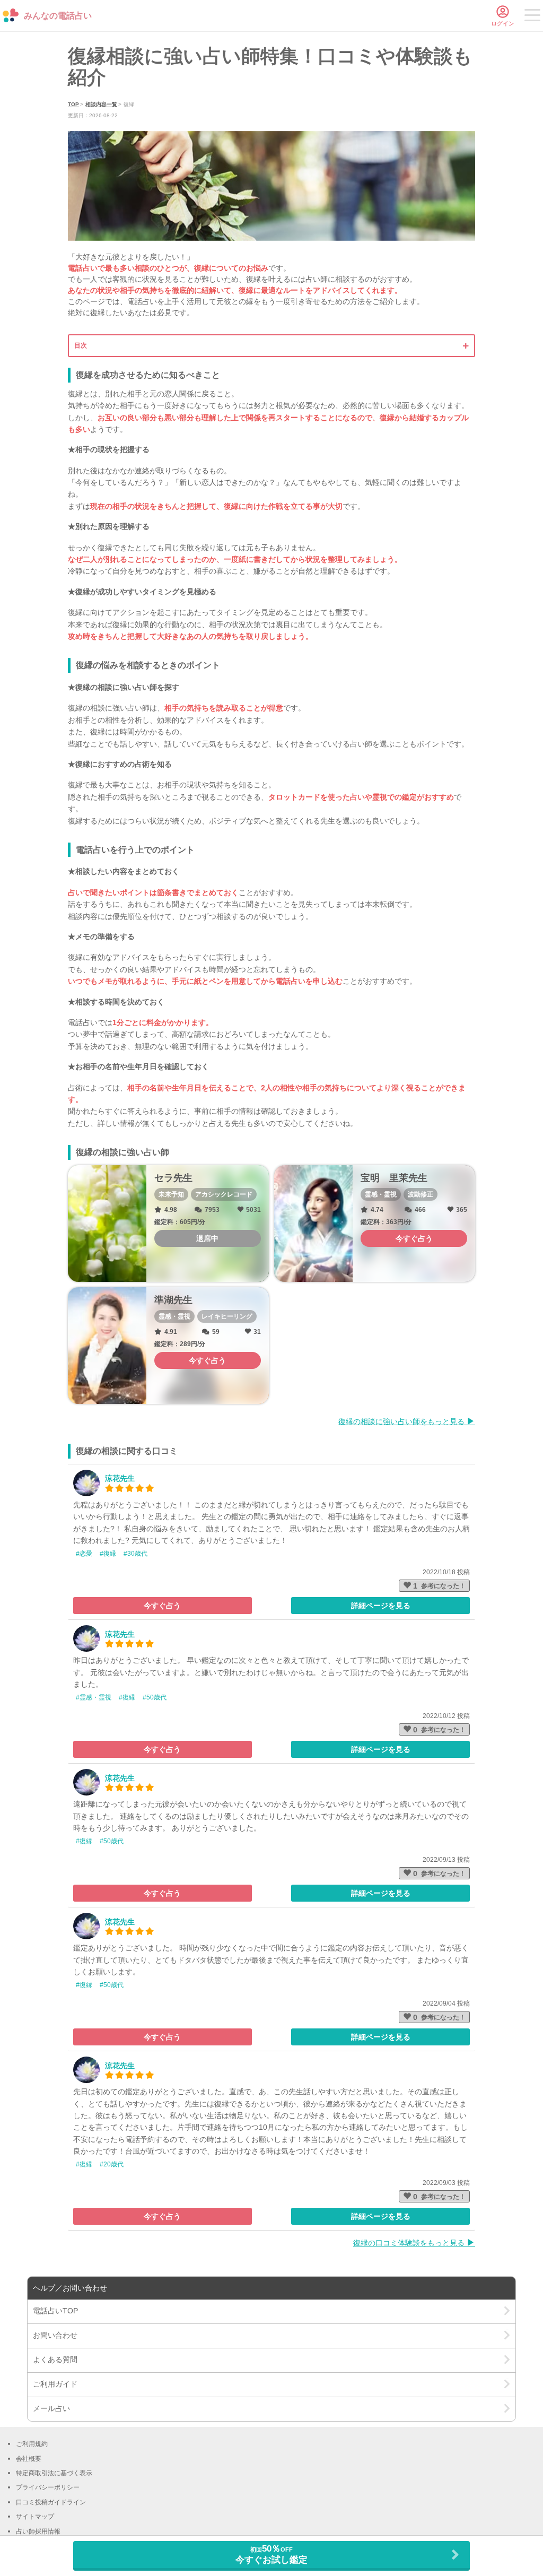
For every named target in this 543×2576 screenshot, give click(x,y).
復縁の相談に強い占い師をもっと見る (402, 1421)
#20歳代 (112, 2164)
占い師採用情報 (38, 2531)
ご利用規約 (32, 2444)
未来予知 (171, 1194)
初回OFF (271, 2554)
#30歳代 (135, 1554)
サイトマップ (35, 2517)
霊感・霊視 (381, 1194)
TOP (73, 104)
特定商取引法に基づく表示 (54, 2473)
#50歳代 (155, 1697)
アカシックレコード (224, 1194)
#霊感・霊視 (94, 1697)
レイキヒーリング (227, 1316)
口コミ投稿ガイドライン (51, 2502)
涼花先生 (120, 1478)
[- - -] (532, 17)
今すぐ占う (162, 1606)
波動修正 (421, 1194)
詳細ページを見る (381, 1606)
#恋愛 (84, 1554)
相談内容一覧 (101, 104)
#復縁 (108, 1554)
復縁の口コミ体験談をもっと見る (410, 2243)
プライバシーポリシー (48, 2487)
